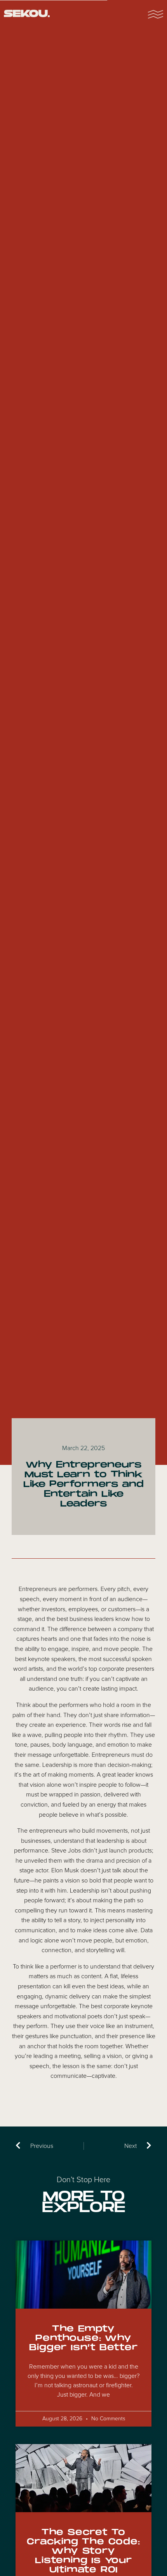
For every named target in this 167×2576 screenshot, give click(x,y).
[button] (155, 14)
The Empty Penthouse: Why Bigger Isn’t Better (83, 2338)
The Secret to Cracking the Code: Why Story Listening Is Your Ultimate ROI (83, 2551)
